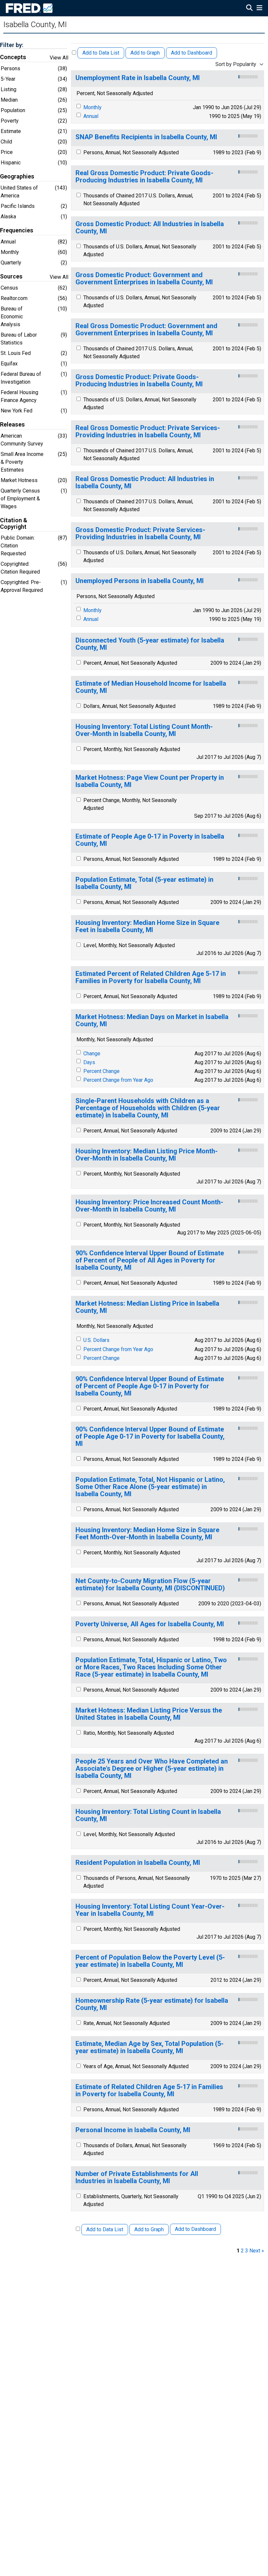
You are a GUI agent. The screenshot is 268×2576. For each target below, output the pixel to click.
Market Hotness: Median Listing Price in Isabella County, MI (147, 1307)
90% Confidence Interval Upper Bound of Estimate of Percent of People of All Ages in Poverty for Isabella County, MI (150, 1260)
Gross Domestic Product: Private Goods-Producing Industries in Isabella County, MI (139, 381)
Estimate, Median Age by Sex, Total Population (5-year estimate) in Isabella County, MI (150, 2047)
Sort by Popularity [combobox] (236, 64)
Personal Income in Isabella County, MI (133, 2130)
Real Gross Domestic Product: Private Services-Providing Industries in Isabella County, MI (148, 432)
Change (92, 1054)
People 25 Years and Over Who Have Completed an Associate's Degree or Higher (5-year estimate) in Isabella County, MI (152, 1769)
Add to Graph (145, 53)
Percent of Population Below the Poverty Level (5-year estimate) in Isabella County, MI (150, 1961)
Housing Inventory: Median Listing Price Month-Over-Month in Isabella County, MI (147, 1155)
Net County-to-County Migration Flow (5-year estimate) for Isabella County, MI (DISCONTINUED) (150, 1585)
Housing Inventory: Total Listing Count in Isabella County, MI (148, 1815)
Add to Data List (101, 53)
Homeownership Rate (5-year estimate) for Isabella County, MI (152, 2004)
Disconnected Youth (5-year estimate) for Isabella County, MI (150, 644)
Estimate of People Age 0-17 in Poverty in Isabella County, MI (150, 840)
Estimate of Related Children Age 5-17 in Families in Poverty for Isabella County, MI (149, 2091)
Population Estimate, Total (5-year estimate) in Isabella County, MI (144, 883)
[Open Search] (249, 8)
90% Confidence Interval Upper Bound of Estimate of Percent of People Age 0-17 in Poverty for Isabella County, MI (150, 1386)
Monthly (92, 107)
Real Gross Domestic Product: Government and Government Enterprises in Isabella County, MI (146, 330)
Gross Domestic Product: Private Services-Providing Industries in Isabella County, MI (140, 534)
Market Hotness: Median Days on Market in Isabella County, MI (152, 1020)
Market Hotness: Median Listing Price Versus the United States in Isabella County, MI (149, 1714)
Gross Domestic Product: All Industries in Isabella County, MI (150, 228)
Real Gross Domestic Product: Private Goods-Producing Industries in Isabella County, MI (144, 177)
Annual (91, 116)
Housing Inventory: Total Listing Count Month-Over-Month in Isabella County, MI (144, 730)
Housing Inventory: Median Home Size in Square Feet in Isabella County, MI (147, 926)
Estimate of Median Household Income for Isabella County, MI (151, 687)
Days (89, 1062)
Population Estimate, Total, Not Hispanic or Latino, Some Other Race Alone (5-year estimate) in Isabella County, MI (150, 1487)
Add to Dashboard (192, 53)
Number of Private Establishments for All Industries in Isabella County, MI (137, 2177)
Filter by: (12, 45)
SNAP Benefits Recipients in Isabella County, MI (146, 137)
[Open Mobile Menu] (259, 8)
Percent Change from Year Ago (118, 1080)
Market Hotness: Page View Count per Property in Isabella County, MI (150, 781)
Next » (257, 2251)
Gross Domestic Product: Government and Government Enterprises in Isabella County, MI (144, 279)
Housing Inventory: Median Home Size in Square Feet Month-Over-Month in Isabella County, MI (147, 1534)
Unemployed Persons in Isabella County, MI (140, 581)
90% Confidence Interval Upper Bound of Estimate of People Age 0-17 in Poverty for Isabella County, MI (150, 1437)
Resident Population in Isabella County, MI (138, 1863)
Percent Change (101, 1071)
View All (59, 58)
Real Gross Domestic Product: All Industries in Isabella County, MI (145, 483)
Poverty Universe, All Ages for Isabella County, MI (150, 1624)
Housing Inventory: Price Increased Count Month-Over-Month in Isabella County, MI (149, 1206)
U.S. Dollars (96, 1340)
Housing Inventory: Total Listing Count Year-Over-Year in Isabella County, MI (150, 1910)
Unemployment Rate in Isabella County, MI (138, 78)
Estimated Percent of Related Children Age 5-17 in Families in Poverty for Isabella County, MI (151, 977)
